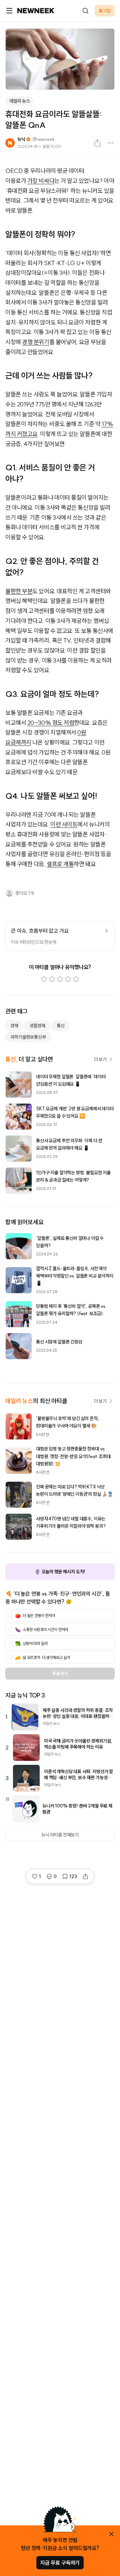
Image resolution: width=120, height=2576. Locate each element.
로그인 (105, 11)
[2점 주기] (52, 979)
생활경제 (37, 1026)
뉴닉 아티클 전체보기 (60, 1835)
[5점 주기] (76, 979)
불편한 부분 (19, 591)
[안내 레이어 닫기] (111, 2534)
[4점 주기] (68, 979)
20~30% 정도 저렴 (51, 723)
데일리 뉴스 (20, 101)
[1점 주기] (44, 979)
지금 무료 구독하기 (60, 2563)
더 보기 (100, 1059)
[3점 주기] (60, 979)
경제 (14, 1026)
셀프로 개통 (60, 864)
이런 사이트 (64, 824)
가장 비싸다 (41, 181)
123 (73, 1876)
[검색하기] (85, 11)
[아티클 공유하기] (97, 143)
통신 (61, 1026)
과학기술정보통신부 (28, 1037)
